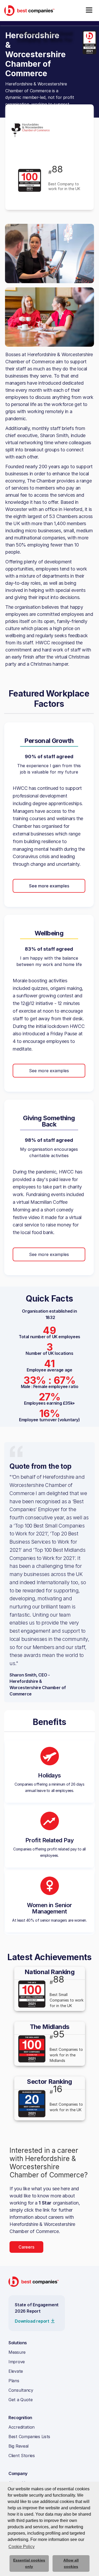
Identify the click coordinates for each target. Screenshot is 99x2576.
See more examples (49, 886)
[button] (89, 11)
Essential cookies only (29, 2563)
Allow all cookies (71, 2563)
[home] (29, 10)
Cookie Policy (22, 2547)
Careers (26, 2247)
